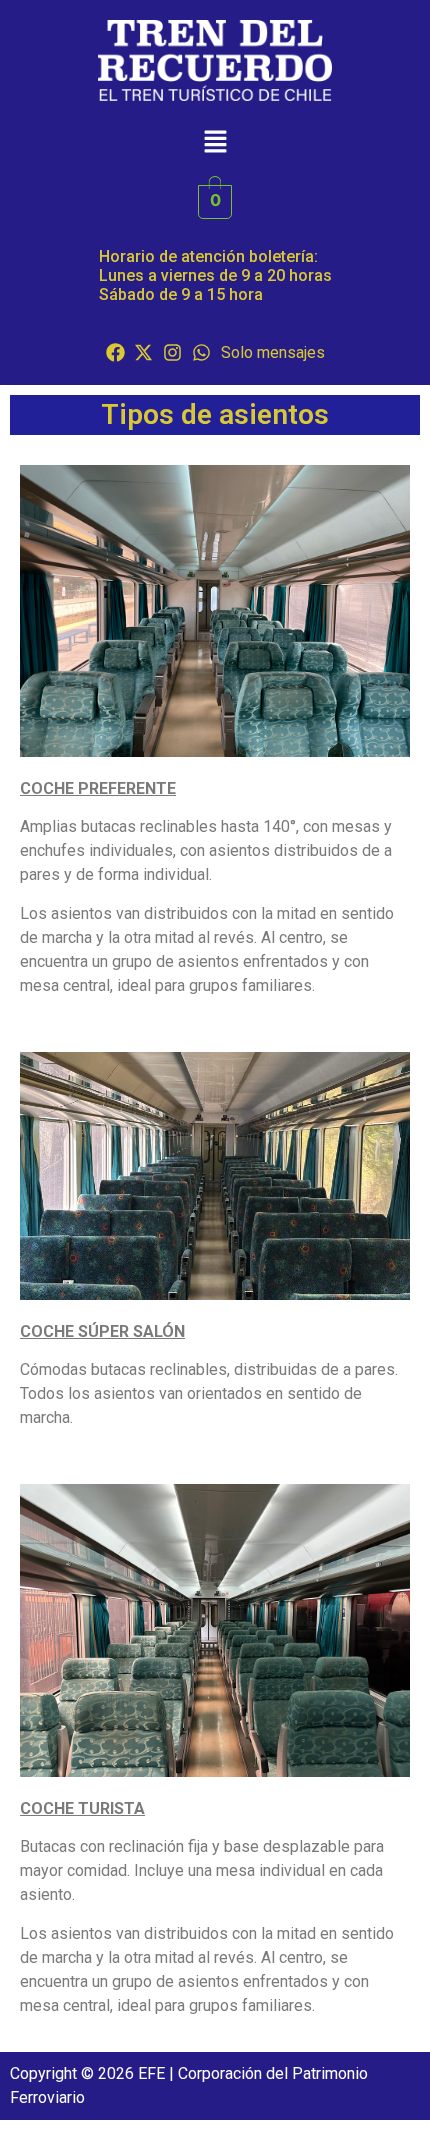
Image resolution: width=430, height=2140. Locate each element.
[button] (215, 142)
